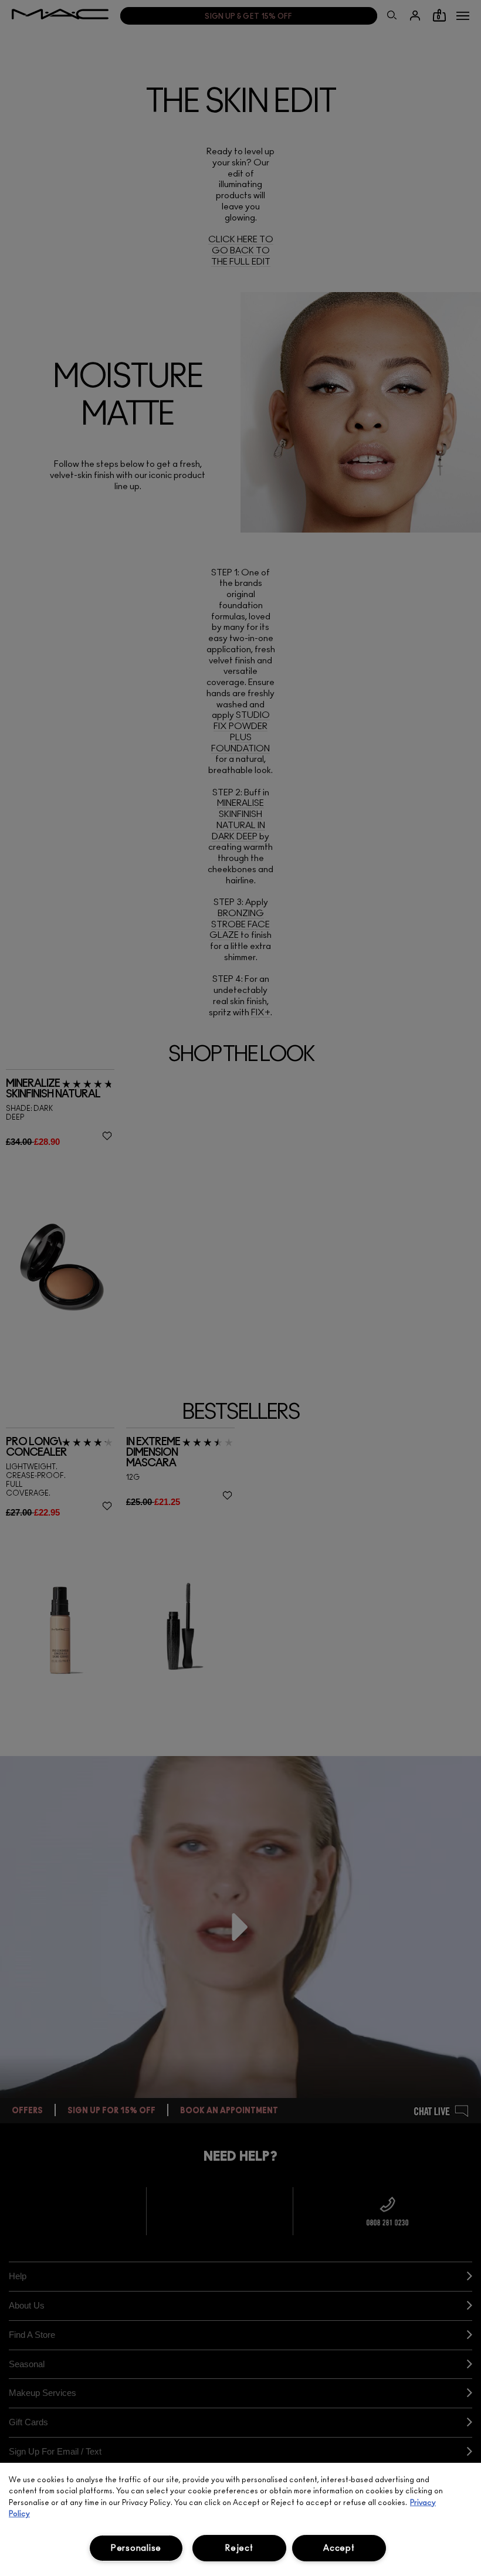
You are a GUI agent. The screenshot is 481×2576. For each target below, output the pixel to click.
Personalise (136, 2548)
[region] (240, 2519)
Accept (339, 2548)
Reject (239, 2548)
